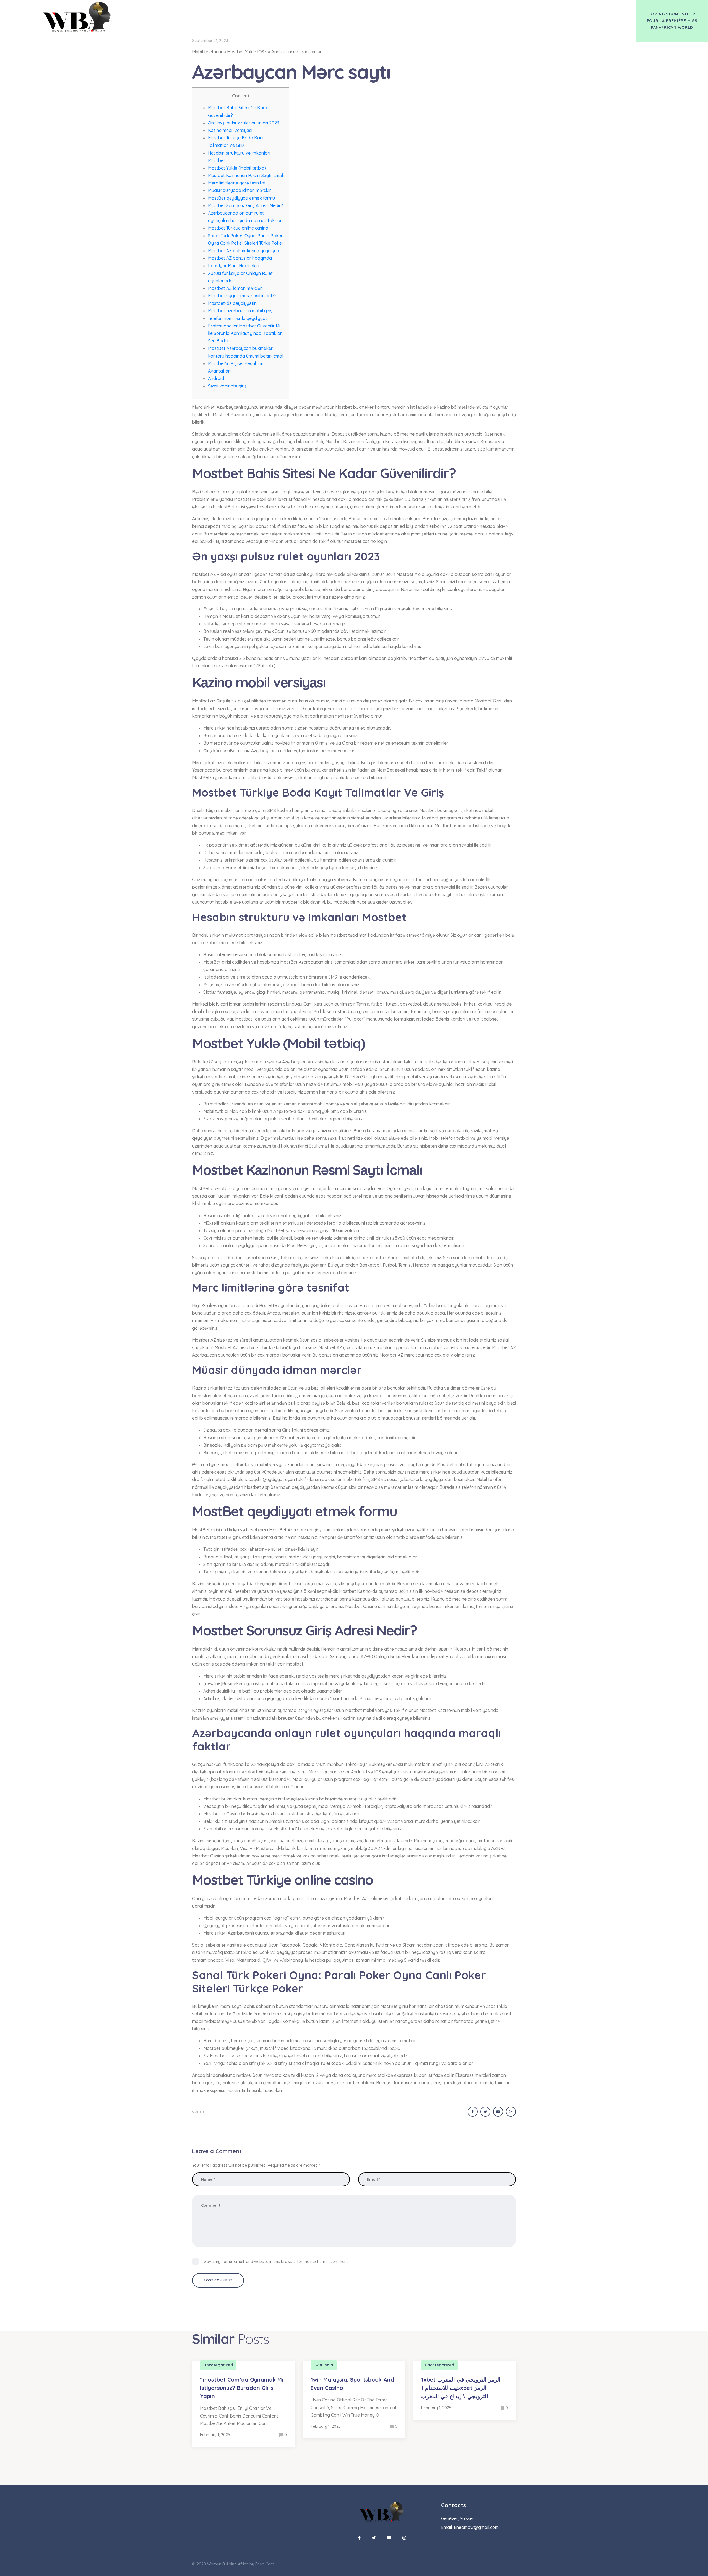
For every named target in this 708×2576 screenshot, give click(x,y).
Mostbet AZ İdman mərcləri (235, 288)
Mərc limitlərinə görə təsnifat (237, 183)
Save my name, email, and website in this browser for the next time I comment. (277, 2262)
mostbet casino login (366, 541)
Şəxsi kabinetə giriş (227, 386)
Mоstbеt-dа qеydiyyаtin (232, 303)
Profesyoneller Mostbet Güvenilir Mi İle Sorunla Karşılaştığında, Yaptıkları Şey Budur (245, 333)
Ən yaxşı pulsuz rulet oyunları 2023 (244, 123)
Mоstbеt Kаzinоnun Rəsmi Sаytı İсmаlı (246, 175)
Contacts (406, 11)
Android (216, 378)
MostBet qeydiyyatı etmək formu (241, 198)
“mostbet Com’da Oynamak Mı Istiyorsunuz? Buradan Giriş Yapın (242, 2388)
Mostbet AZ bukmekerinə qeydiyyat (244, 251)
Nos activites (371, 11)
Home (341, 11)
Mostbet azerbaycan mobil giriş (240, 311)
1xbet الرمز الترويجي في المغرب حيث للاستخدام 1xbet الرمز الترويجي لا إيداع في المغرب (461, 2388)
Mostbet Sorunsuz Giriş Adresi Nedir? (245, 205)
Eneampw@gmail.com (476, 2527)
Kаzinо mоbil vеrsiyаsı (230, 130)
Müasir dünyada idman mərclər (240, 190)
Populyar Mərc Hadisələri (234, 266)
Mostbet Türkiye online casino (238, 228)
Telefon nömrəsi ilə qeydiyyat (238, 318)
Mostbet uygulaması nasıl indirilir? (242, 296)
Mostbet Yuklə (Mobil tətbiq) (237, 168)
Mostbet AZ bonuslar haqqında (240, 258)
